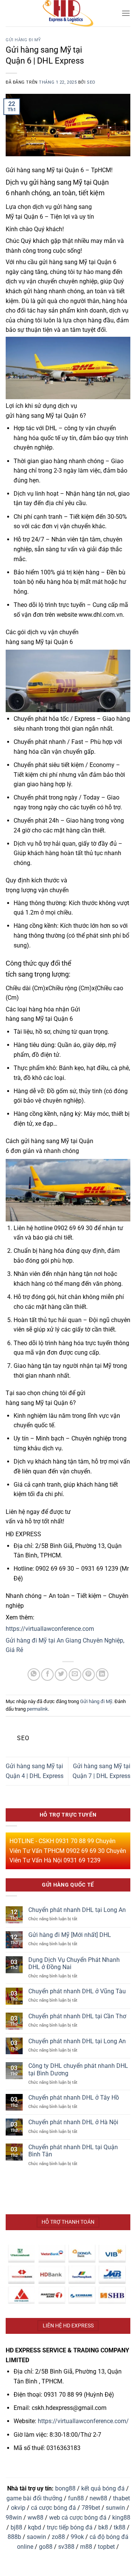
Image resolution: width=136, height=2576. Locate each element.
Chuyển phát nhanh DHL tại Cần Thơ (77, 2016)
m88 (86, 2547)
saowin (36, 2537)
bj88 (16, 2527)
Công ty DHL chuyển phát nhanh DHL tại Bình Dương (78, 2069)
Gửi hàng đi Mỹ (23, 40)
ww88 (36, 2518)
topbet (106, 2547)
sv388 (66, 2547)
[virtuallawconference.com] (68, 13)
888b (14, 2537)
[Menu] (126, 13)
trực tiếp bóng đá (70, 2527)
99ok (77, 2537)
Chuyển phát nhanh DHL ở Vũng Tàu (77, 1991)
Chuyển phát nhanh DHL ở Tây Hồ (74, 2098)
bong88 (65, 2488)
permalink (37, 1709)
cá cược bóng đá (53, 2508)
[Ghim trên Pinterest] (89, 1675)
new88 (98, 2498)
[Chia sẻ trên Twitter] (61, 1675)
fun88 (76, 2498)
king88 (121, 2518)
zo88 (58, 2537)
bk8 (103, 2527)
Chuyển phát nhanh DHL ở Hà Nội (73, 2122)
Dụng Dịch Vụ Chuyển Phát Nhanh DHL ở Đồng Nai (74, 1963)
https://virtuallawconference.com (50, 1629)
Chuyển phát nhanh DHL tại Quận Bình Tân (73, 2151)
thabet (121, 2498)
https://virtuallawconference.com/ (83, 2421)
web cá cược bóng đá (78, 2518)
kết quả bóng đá (103, 2488)
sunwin (115, 2508)
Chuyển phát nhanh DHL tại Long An (77, 1910)
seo (91, 82)
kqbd (35, 2527)
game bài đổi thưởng (34, 2498)
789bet (91, 2508)
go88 (46, 2547)
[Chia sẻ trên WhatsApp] (34, 1675)
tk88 (120, 2527)
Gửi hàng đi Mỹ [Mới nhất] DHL (70, 1935)
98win (14, 2518)
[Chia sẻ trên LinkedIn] (102, 1675)
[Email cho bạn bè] (75, 1675)
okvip (18, 2508)
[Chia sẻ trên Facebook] (47, 1675)
